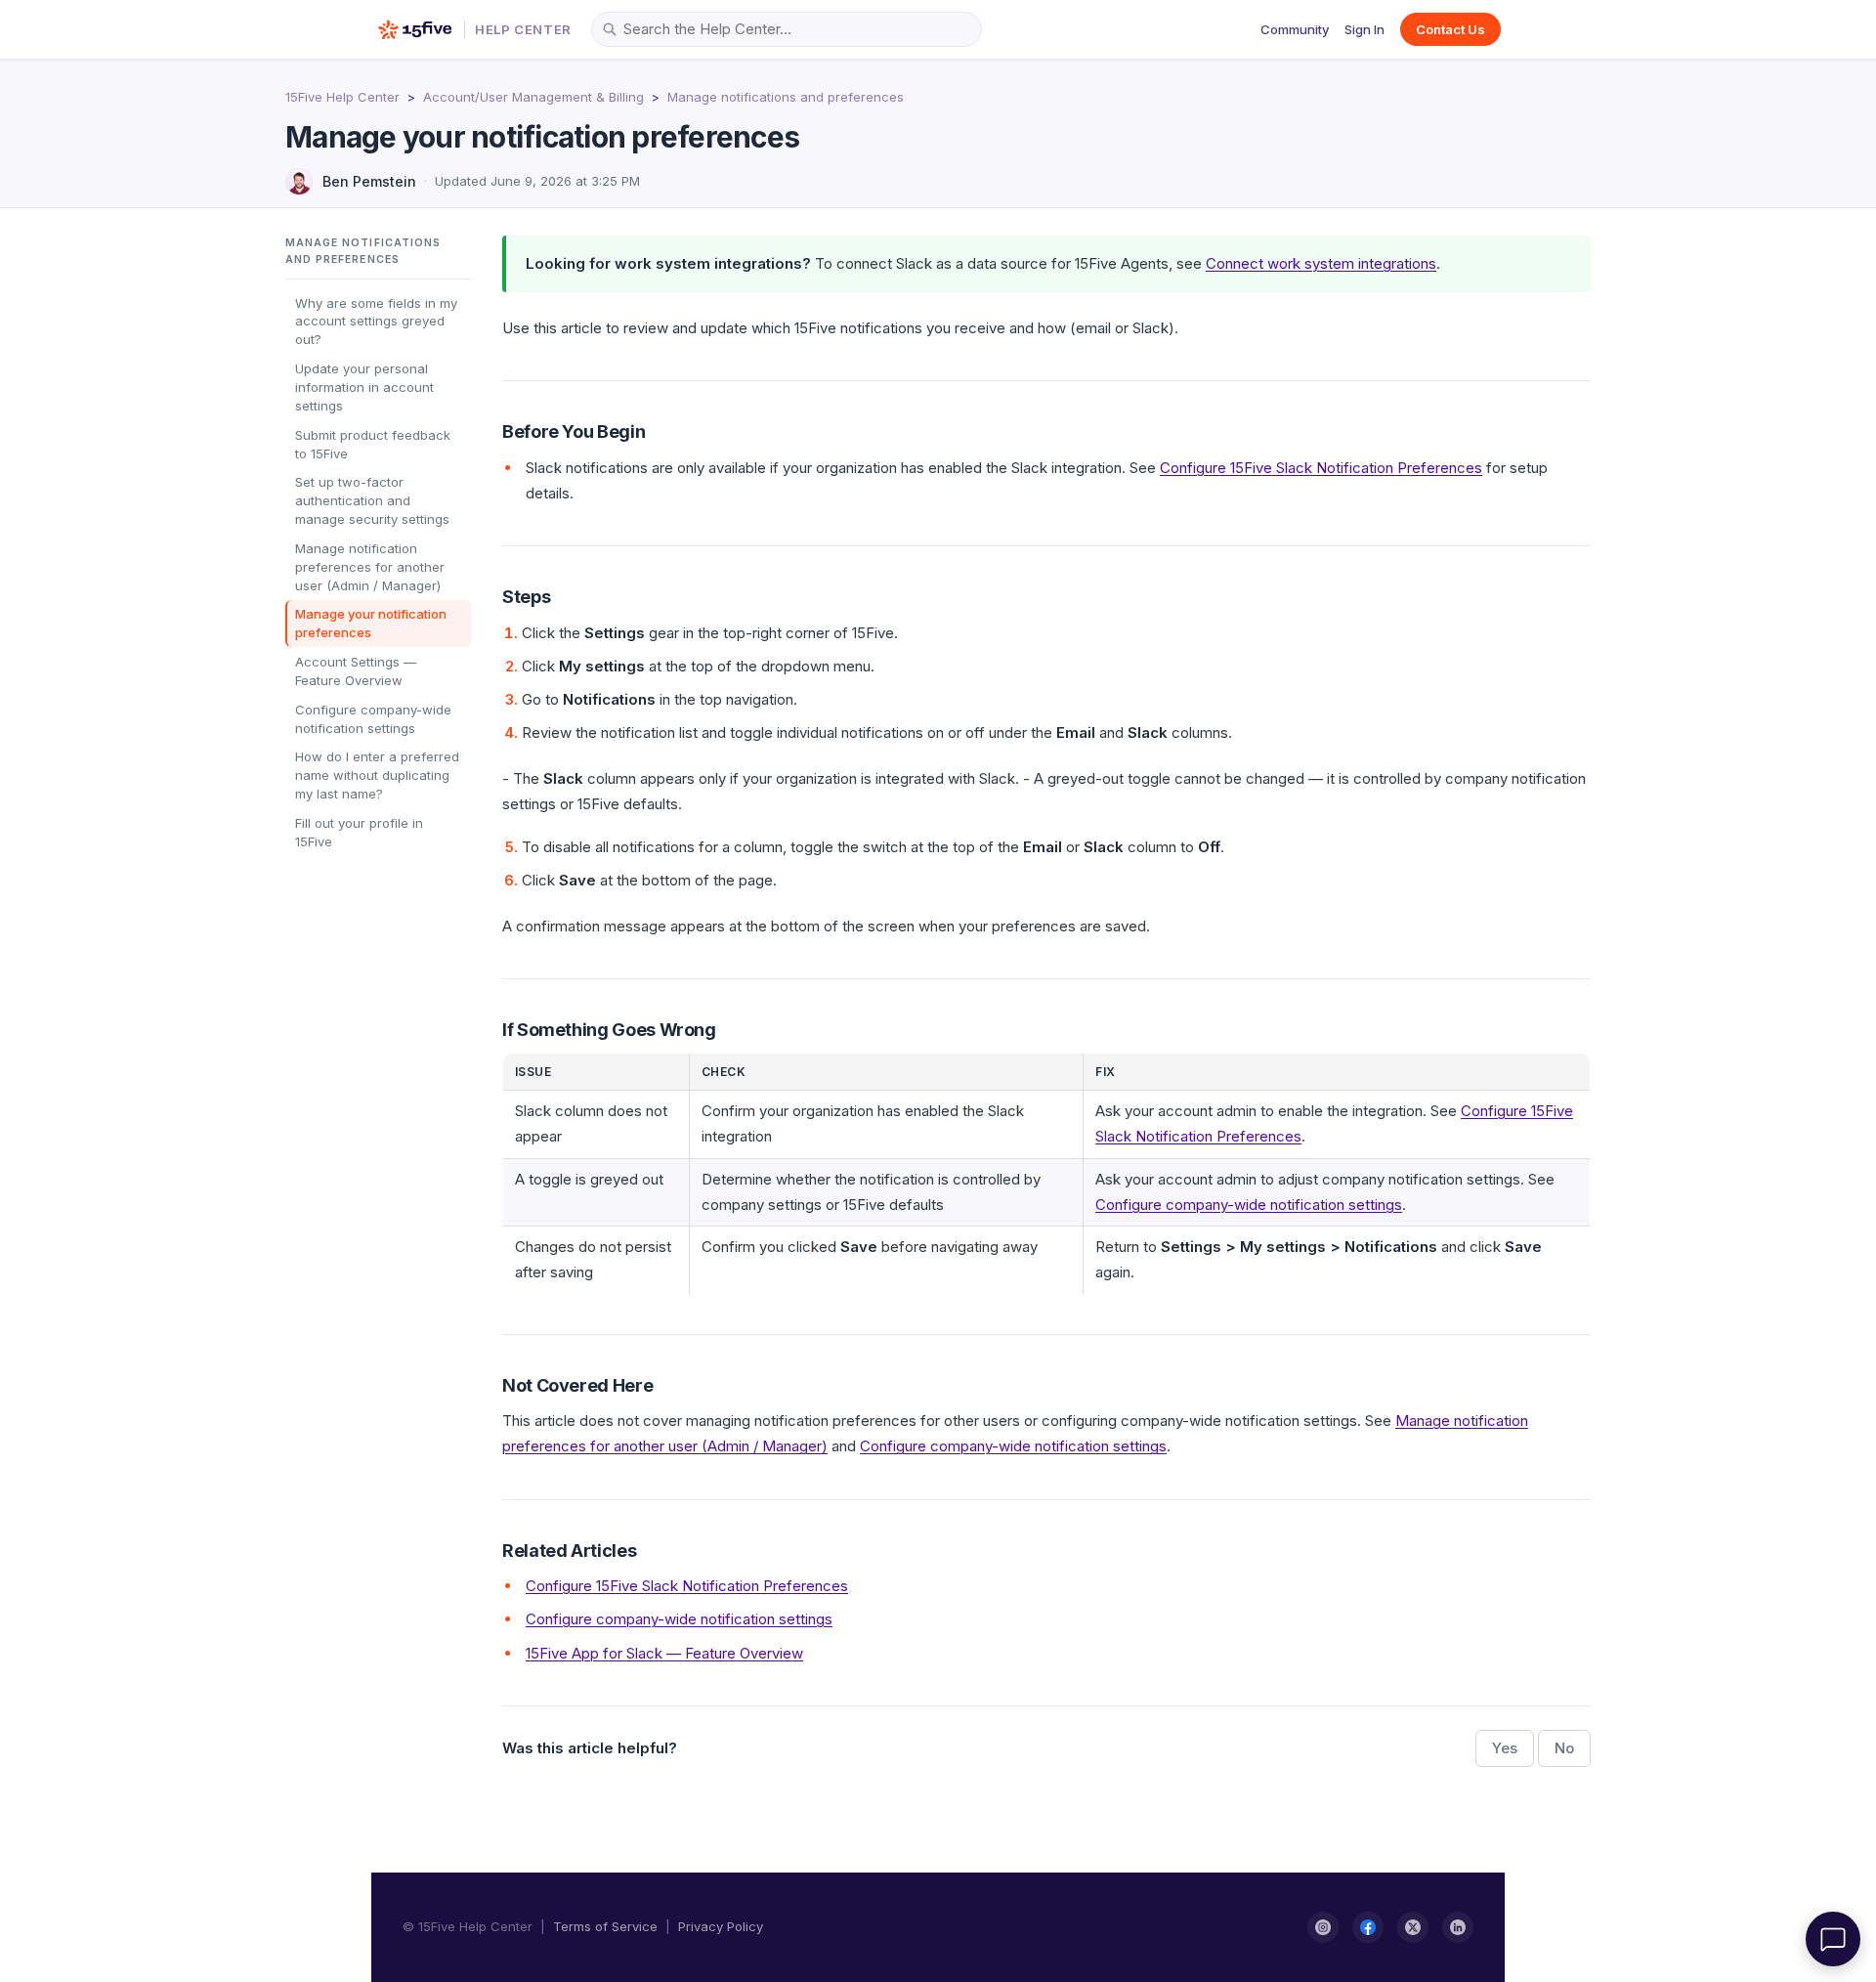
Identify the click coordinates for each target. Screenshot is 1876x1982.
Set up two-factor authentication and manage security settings (372, 500)
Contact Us (1450, 29)
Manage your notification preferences (371, 623)
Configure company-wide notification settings (373, 719)
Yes (1505, 1748)
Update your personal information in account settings (364, 387)
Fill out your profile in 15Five (359, 832)
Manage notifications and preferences (786, 97)
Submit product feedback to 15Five (373, 443)
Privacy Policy (721, 1926)
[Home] (415, 29)
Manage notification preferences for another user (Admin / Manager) (370, 567)
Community (1295, 29)
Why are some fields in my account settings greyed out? (376, 321)
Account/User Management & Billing (533, 97)
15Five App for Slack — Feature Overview (664, 1653)
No (1564, 1748)
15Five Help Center (342, 97)
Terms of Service (605, 1926)
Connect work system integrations (1321, 263)
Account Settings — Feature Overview (356, 671)
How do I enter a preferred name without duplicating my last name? (377, 775)
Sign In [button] (1364, 29)
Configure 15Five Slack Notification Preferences (1321, 468)
